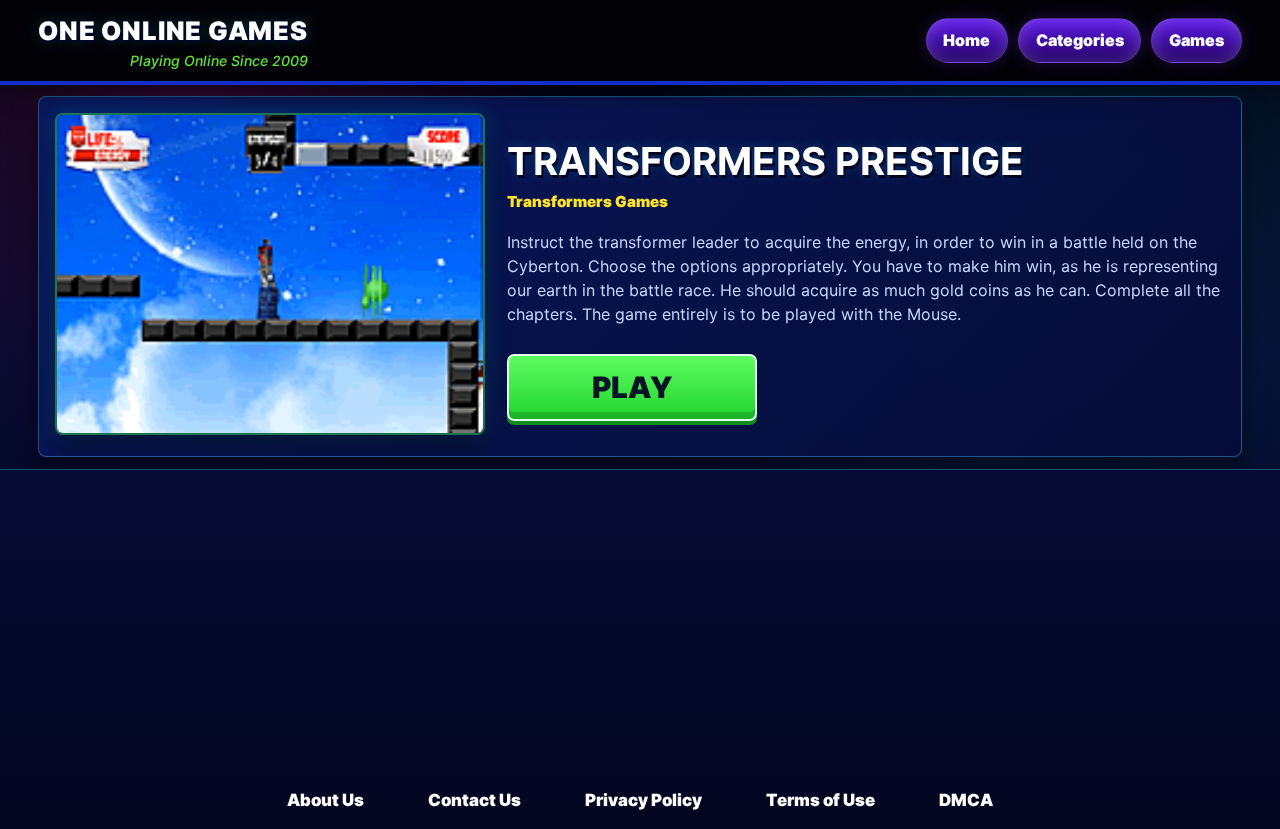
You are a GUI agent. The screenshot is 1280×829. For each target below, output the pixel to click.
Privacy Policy (643, 800)
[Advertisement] (640, 638)
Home (966, 40)
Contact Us (474, 800)
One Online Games (172, 30)
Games (1196, 40)
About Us (325, 800)
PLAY (632, 387)
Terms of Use (820, 800)
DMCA (966, 800)
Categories (1080, 40)
